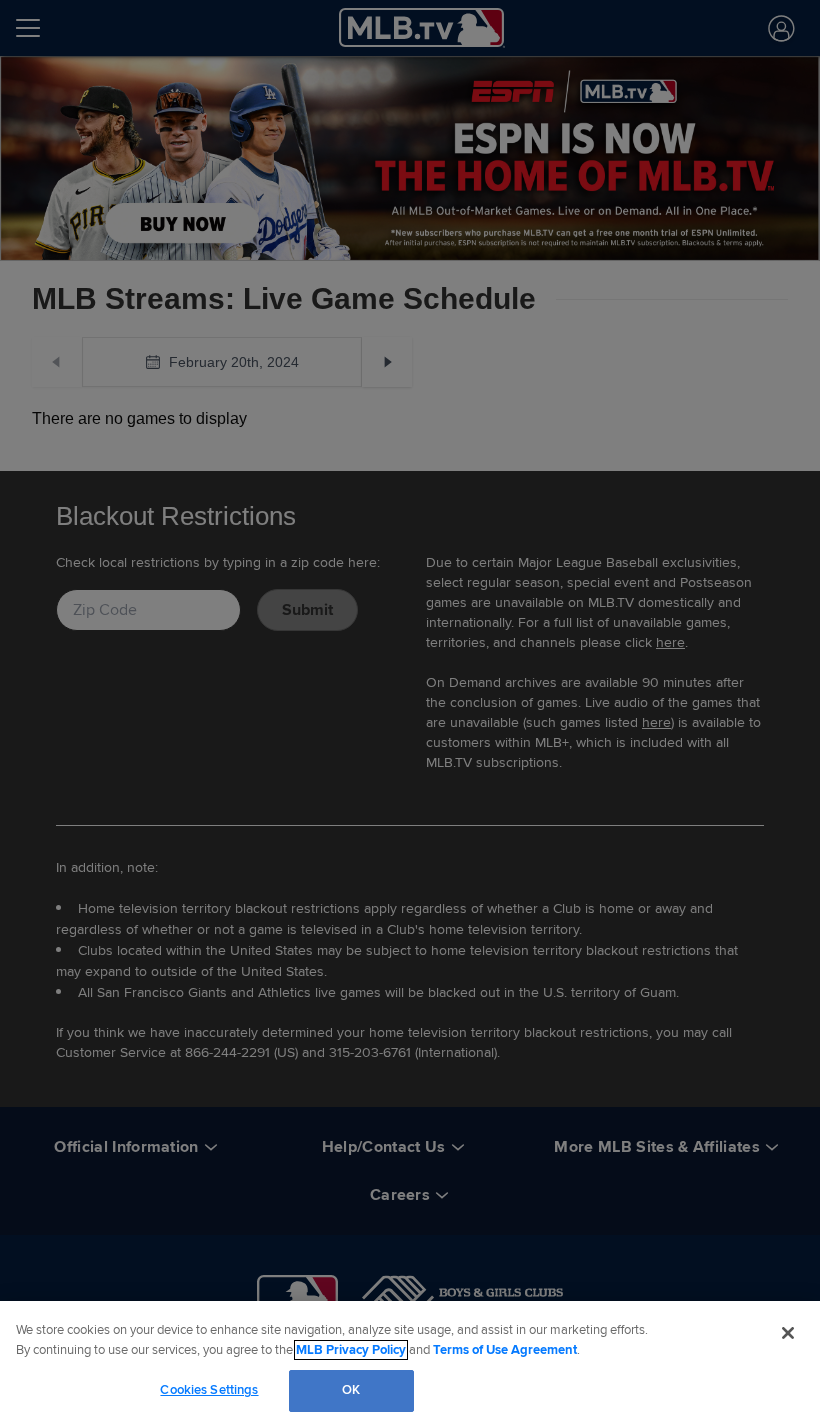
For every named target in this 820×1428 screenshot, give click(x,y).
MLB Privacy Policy (351, 1350)
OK (351, 1390)
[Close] (788, 1333)
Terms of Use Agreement (505, 1350)
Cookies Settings (209, 1390)
